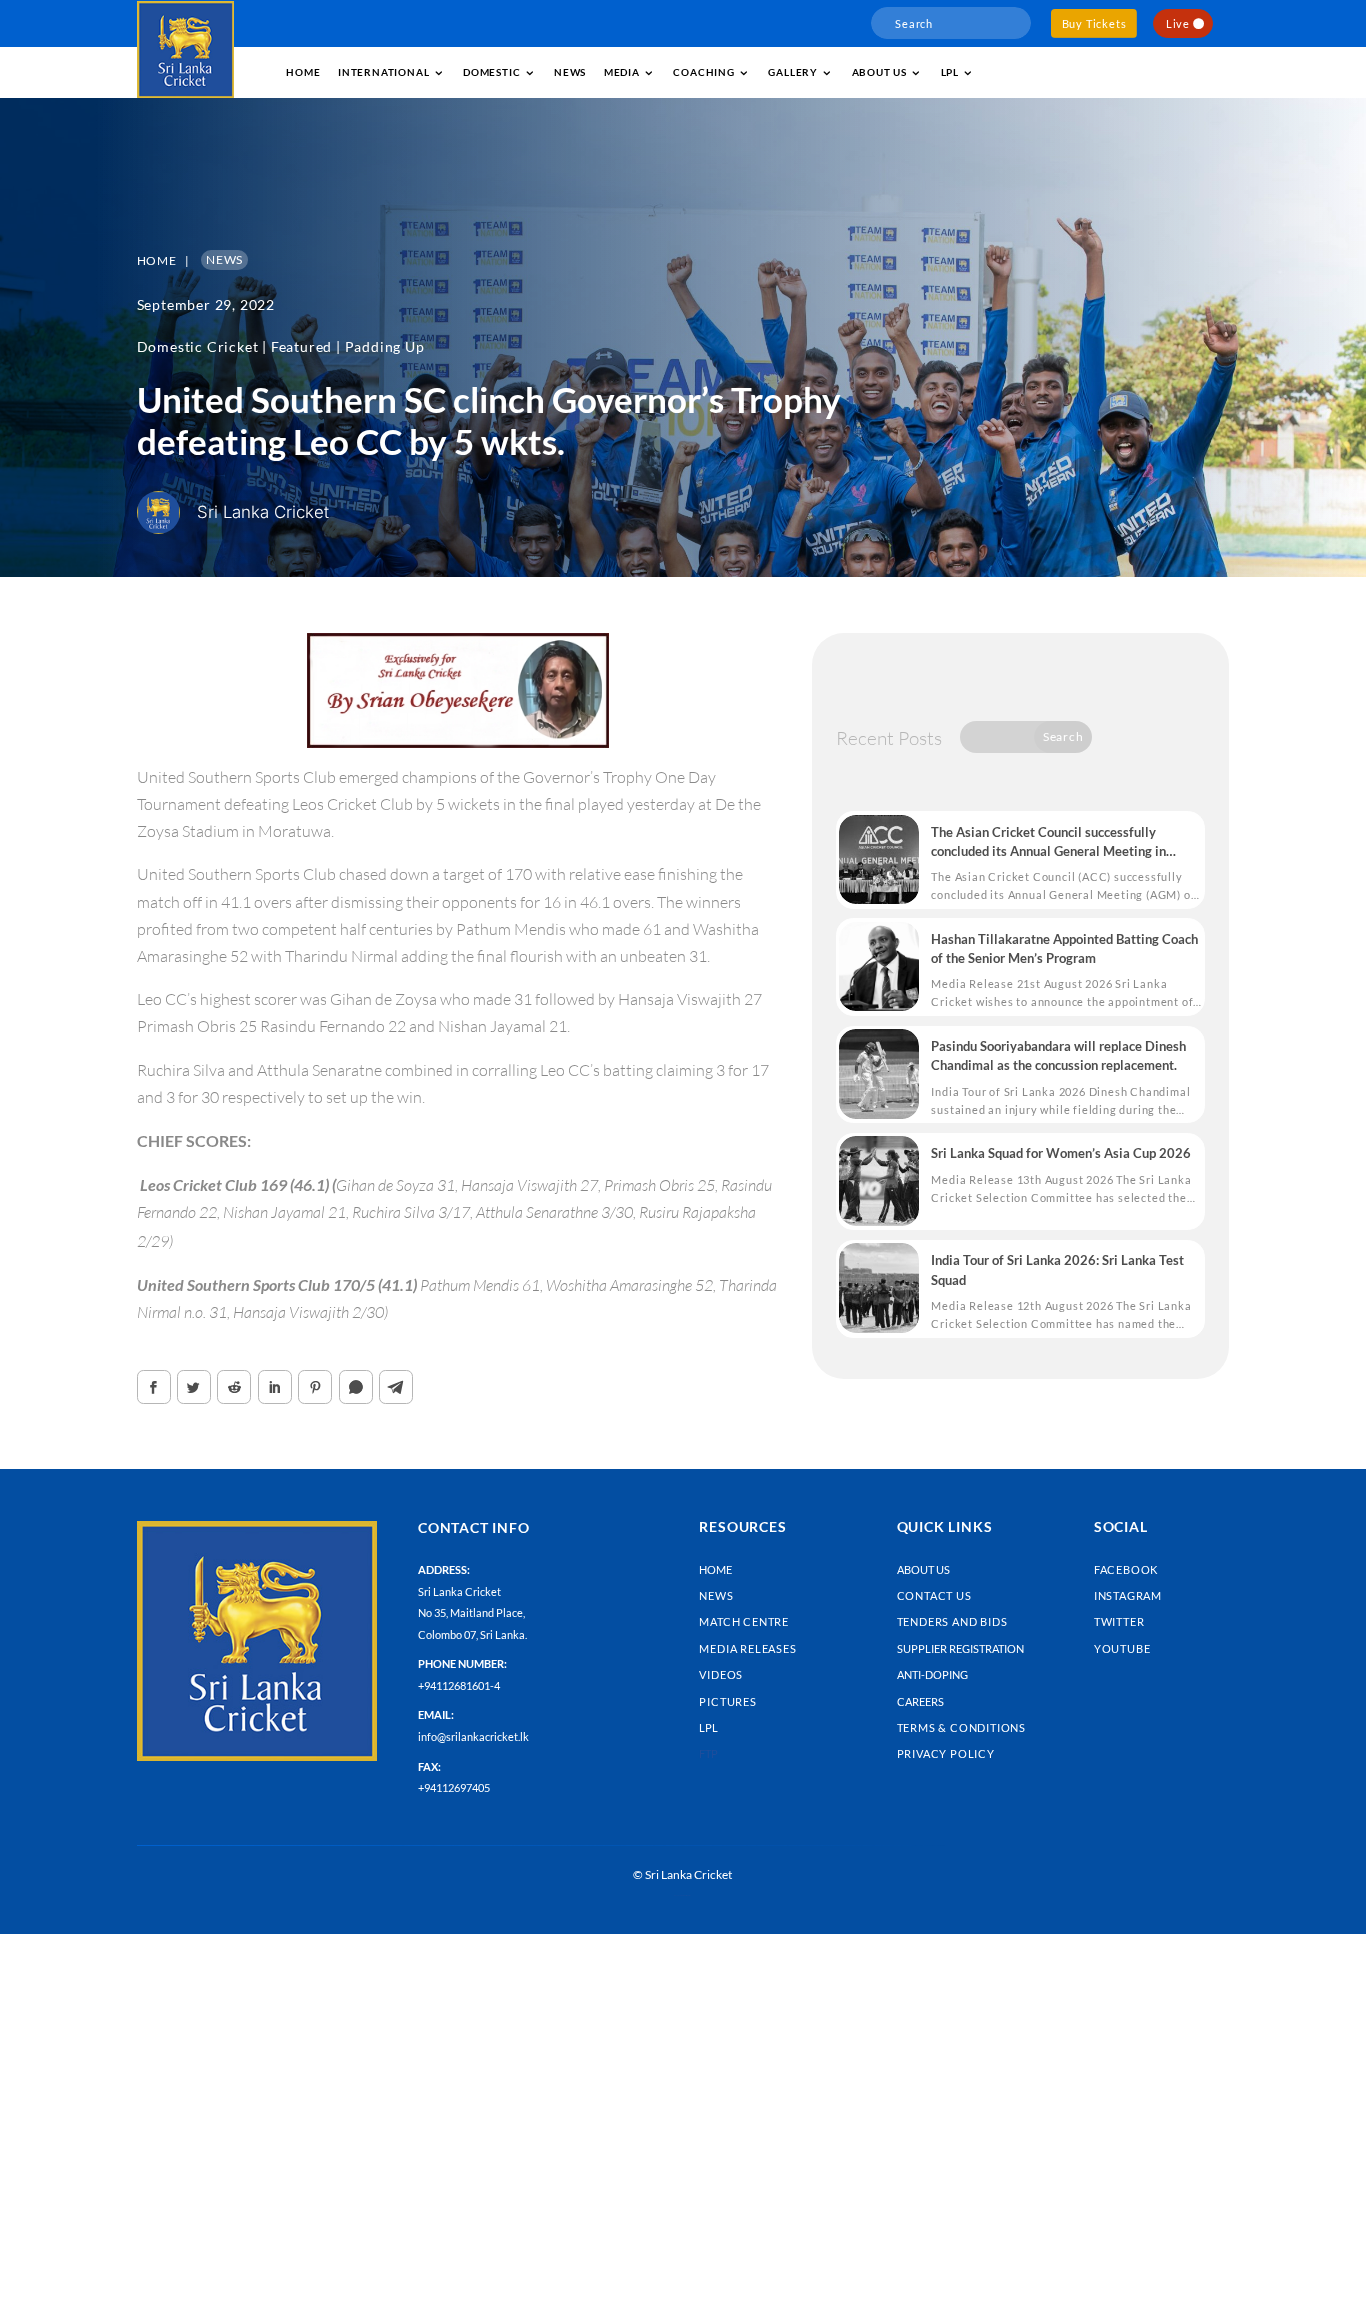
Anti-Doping (932, 1674)
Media (622, 72)
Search (1063, 736)
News (570, 72)
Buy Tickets (1094, 23)
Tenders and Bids (952, 1621)
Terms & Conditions (961, 1727)
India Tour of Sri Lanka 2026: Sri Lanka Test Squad (1057, 1269)
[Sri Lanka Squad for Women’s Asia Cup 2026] (879, 1181)
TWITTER (1119, 1621)
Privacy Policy (946, 1753)
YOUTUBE (1122, 1648)
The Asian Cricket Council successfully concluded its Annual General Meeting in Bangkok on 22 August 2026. (1048, 842)
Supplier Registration (960, 1648)
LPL (950, 72)
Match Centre (744, 1621)
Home (303, 72)
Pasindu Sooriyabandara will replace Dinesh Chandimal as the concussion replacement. (1058, 1055)
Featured (301, 346)
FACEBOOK (1126, 1569)
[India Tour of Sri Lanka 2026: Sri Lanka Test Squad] (879, 1288)
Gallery (793, 72)
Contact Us (934, 1595)
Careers (920, 1701)
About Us (923, 1569)
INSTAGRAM (1128, 1595)
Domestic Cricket (198, 346)
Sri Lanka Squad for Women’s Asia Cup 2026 (1061, 1153)
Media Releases (747, 1648)
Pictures (727, 1701)
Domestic (491, 72)
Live (1178, 23)
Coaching (703, 72)
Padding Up (385, 346)
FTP (708, 1753)
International (383, 72)
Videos (721, 1674)
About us (879, 72)
